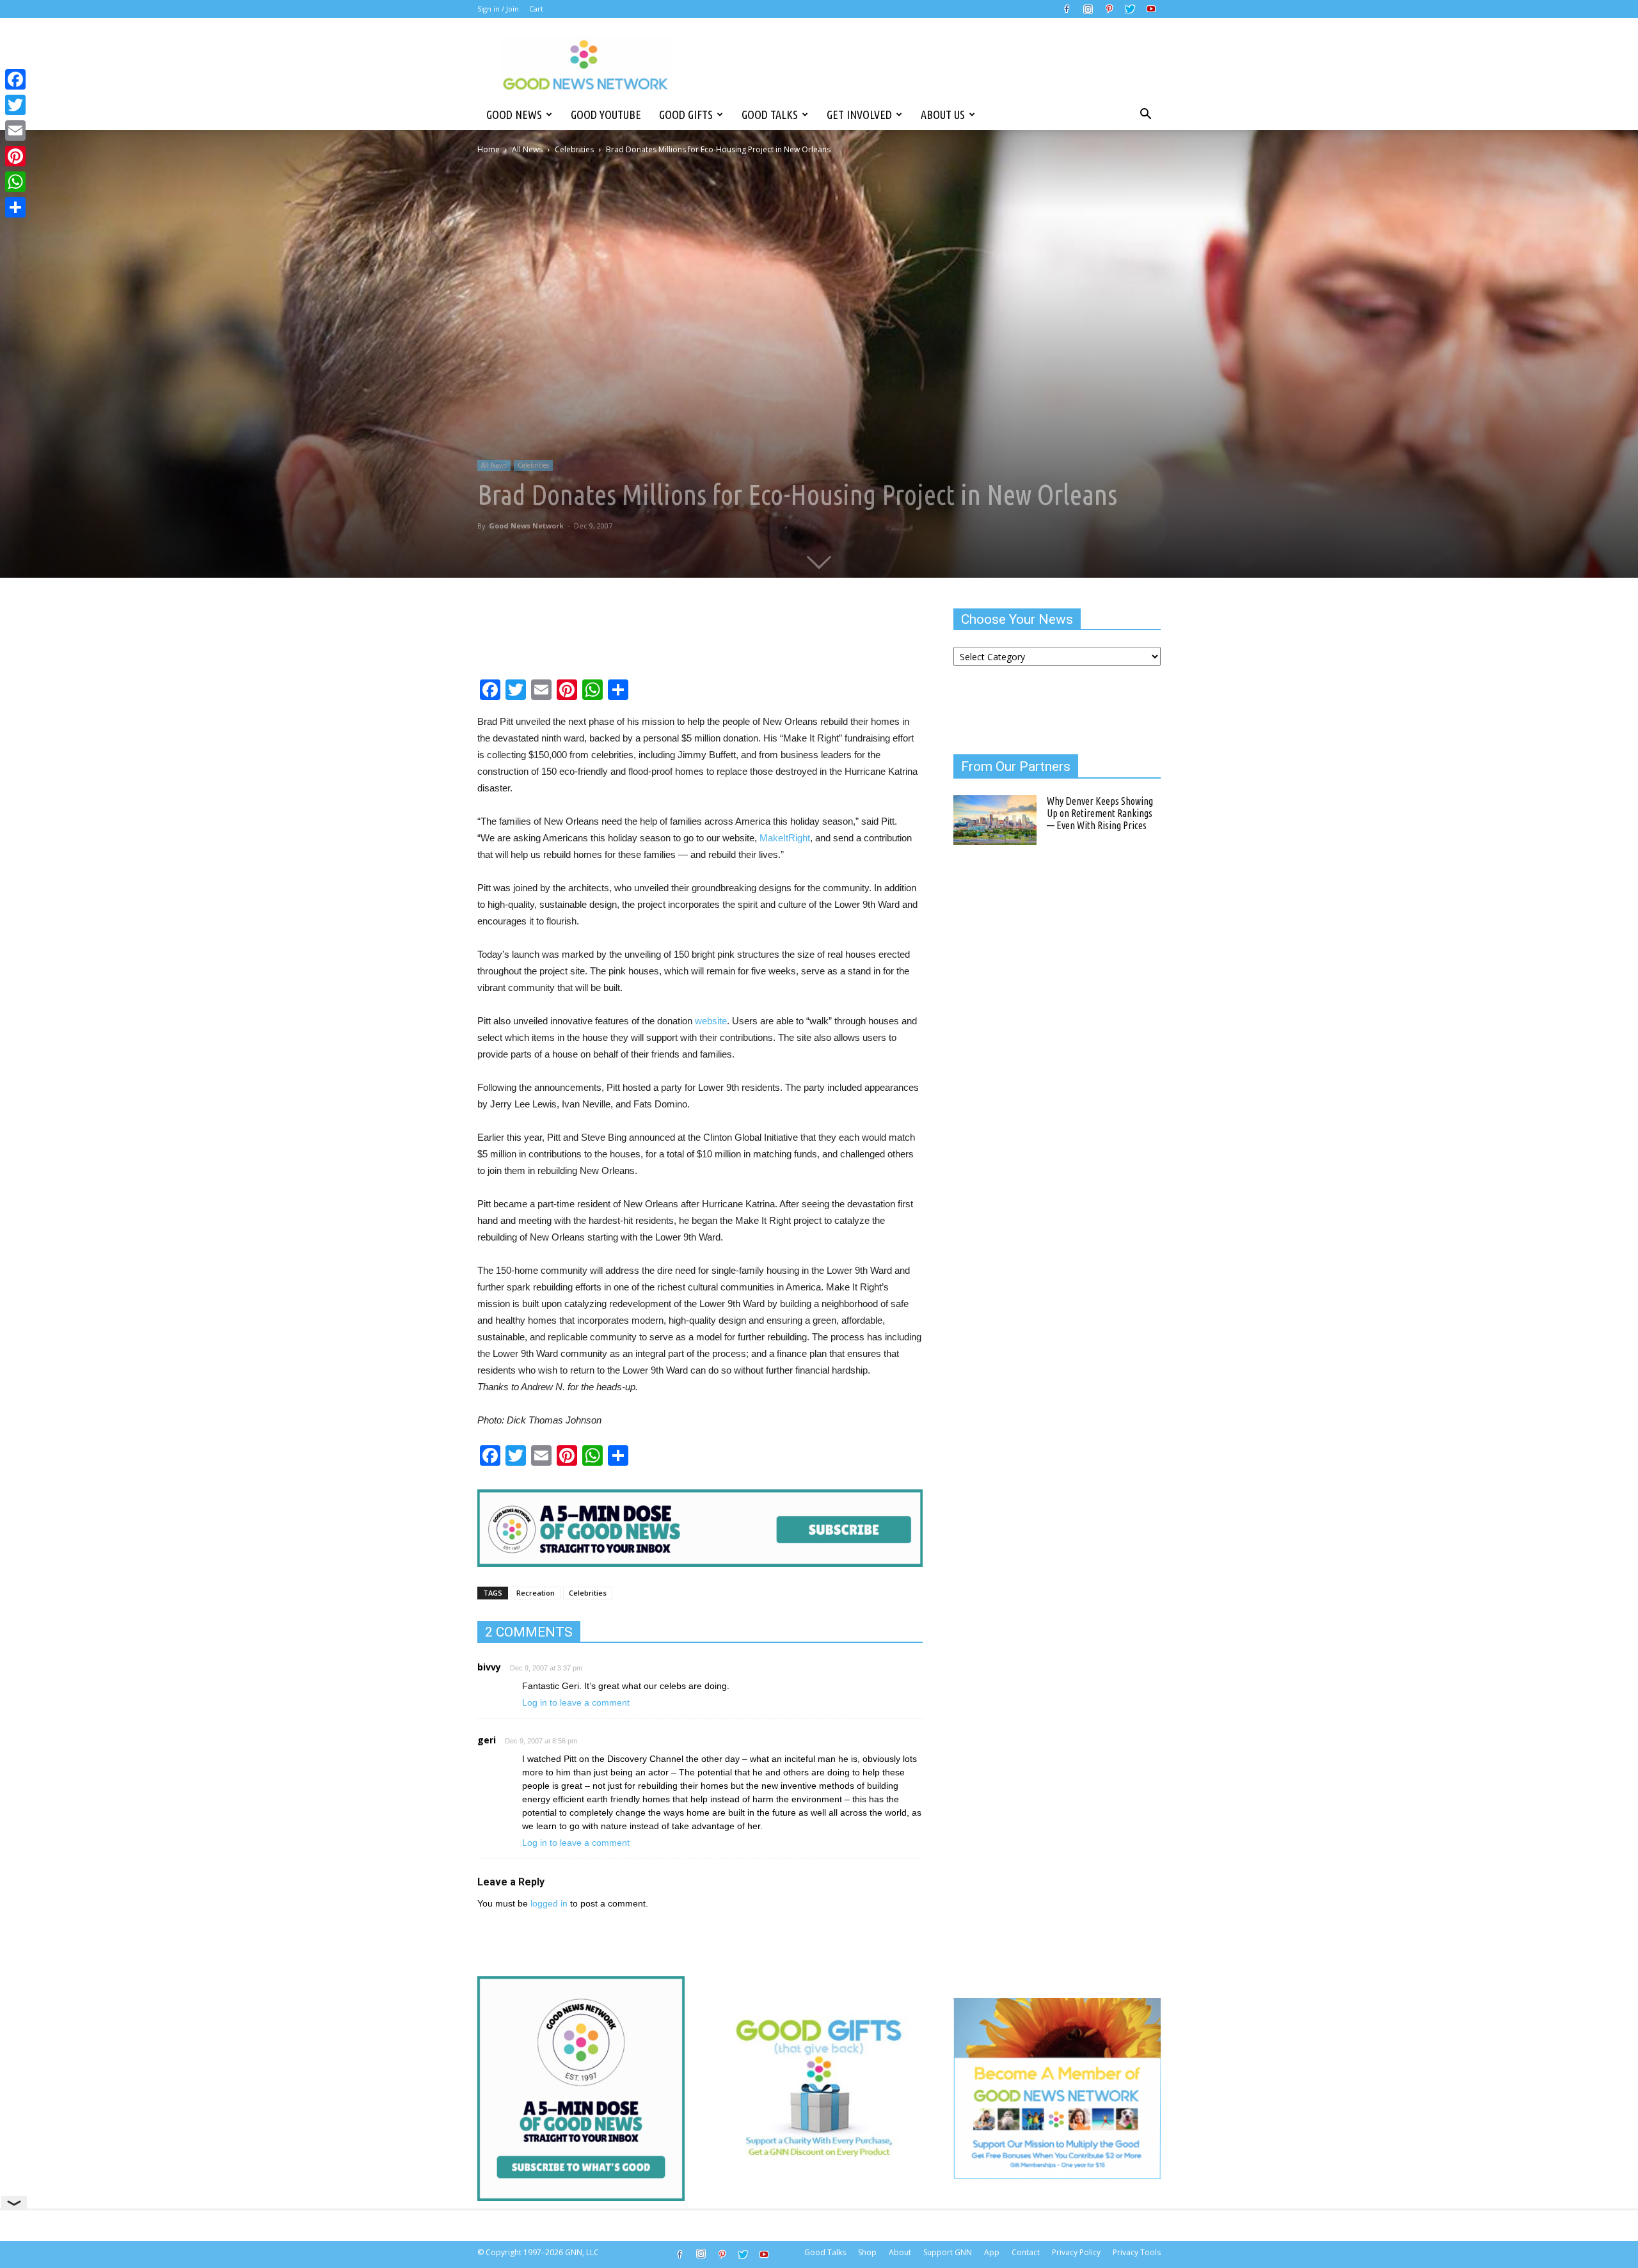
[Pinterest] (1109, 9)
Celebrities (574, 149)
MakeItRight (785, 838)
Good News (514, 115)
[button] (1145, 115)
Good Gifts (686, 115)
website (711, 1021)
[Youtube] (1151, 9)
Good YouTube (606, 115)
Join (513, 9)
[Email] (15, 131)
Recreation (536, 1593)
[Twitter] (1130, 9)
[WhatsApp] (15, 182)
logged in (549, 1903)
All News (527, 149)
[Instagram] (1088, 9)
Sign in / (491, 9)
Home (489, 149)
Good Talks (770, 115)
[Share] (15, 207)
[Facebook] (1067, 9)
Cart (536, 9)
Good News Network (526, 526)
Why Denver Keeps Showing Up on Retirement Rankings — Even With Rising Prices (1100, 813)
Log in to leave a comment (576, 1702)
